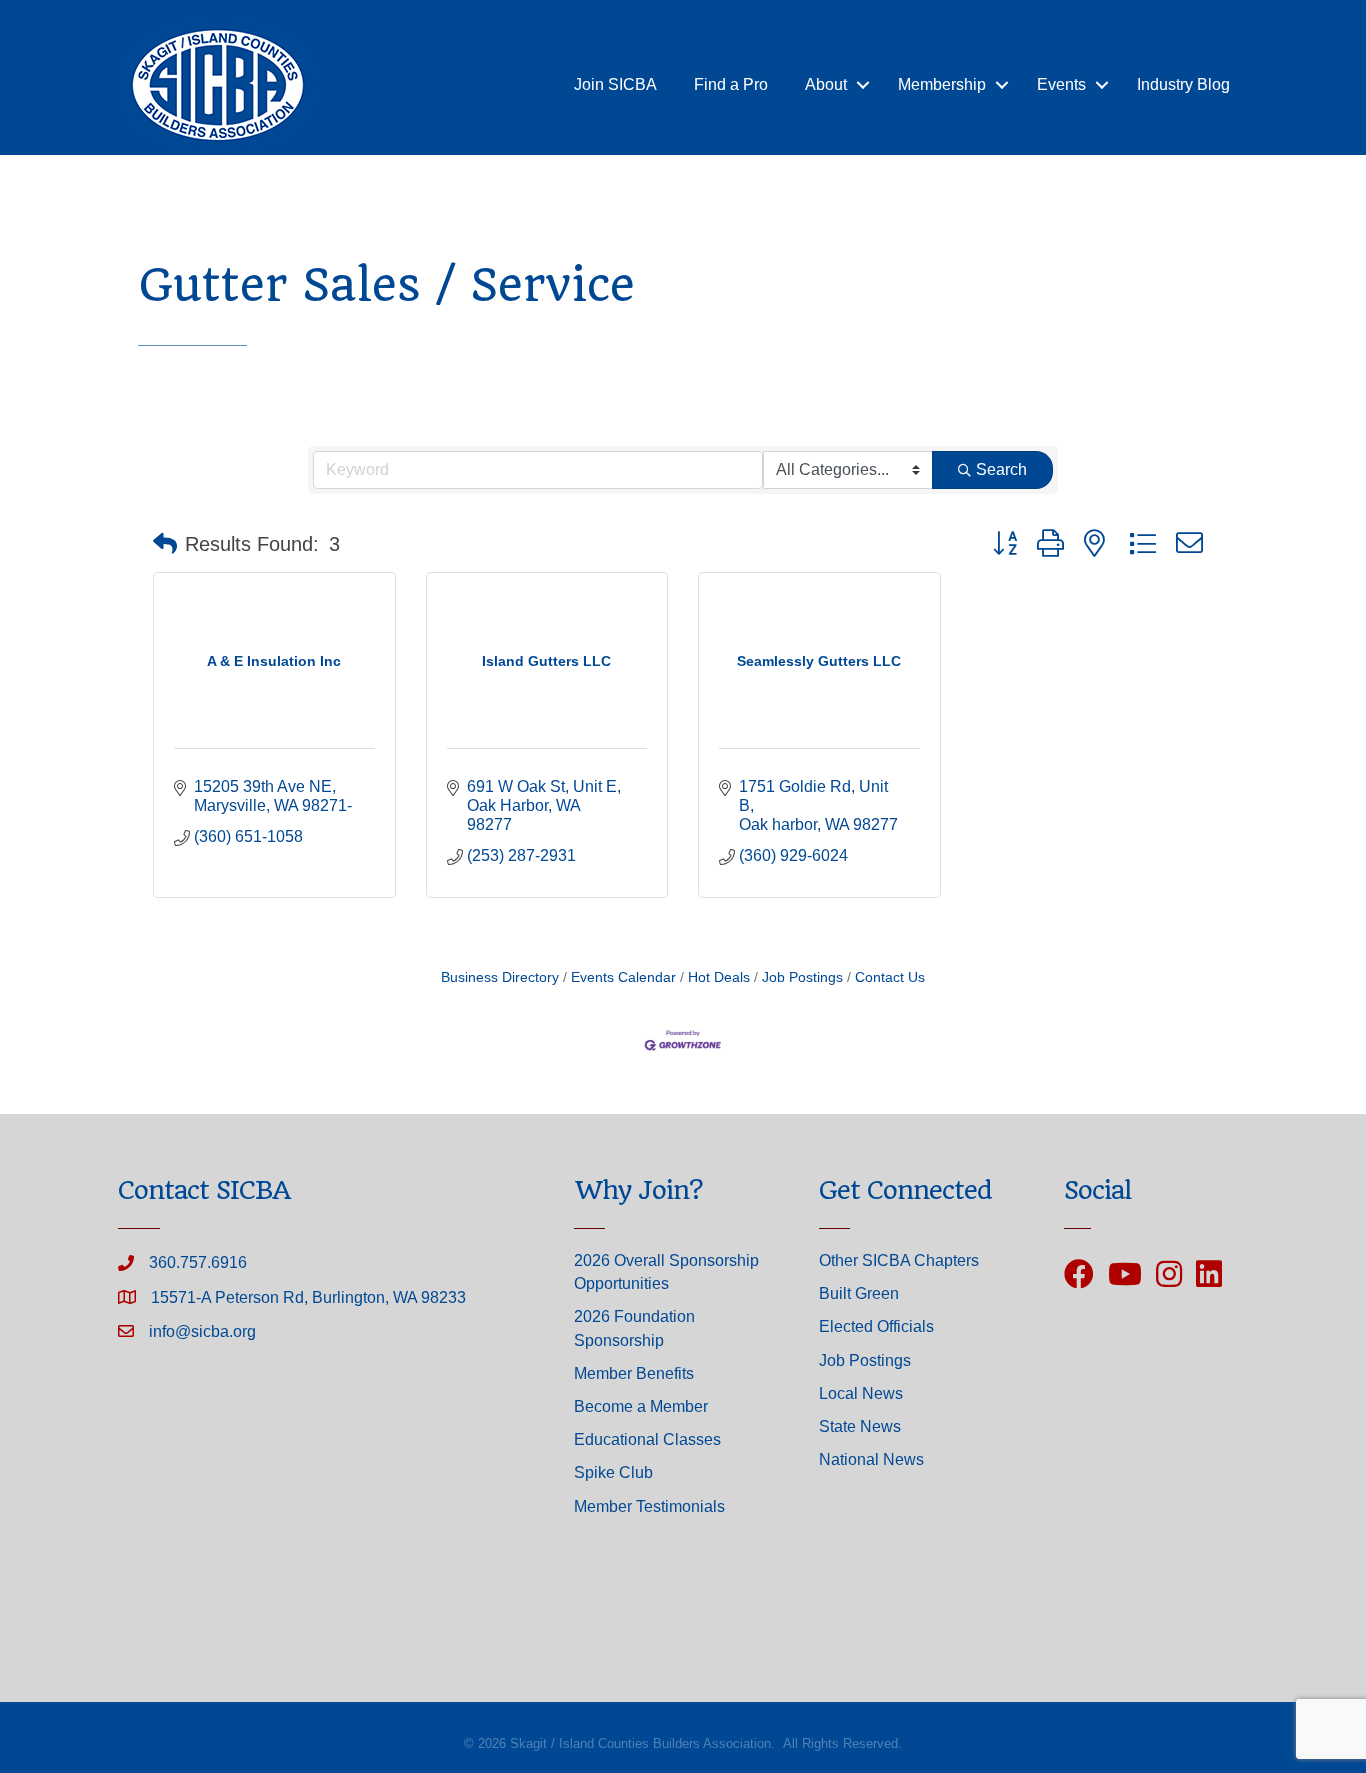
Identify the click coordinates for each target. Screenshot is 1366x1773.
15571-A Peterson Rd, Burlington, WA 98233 (308, 1297)
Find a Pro (731, 84)
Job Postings (802, 977)
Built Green (859, 1293)
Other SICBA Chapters (899, 1260)
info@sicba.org (202, 1331)
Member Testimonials (649, 1506)
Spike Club (613, 1472)
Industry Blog (1183, 84)
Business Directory (500, 977)
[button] (165, 544)
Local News (861, 1393)
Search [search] (1001, 469)
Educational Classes (647, 1439)
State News (860, 1426)
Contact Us (890, 977)
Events (1061, 84)
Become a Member (641, 1406)
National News (871, 1459)
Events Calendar (623, 977)
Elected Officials (876, 1326)
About (826, 84)
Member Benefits (634, 1373)
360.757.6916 (198, 1262)
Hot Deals (719, 977)
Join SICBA (615, 84)
